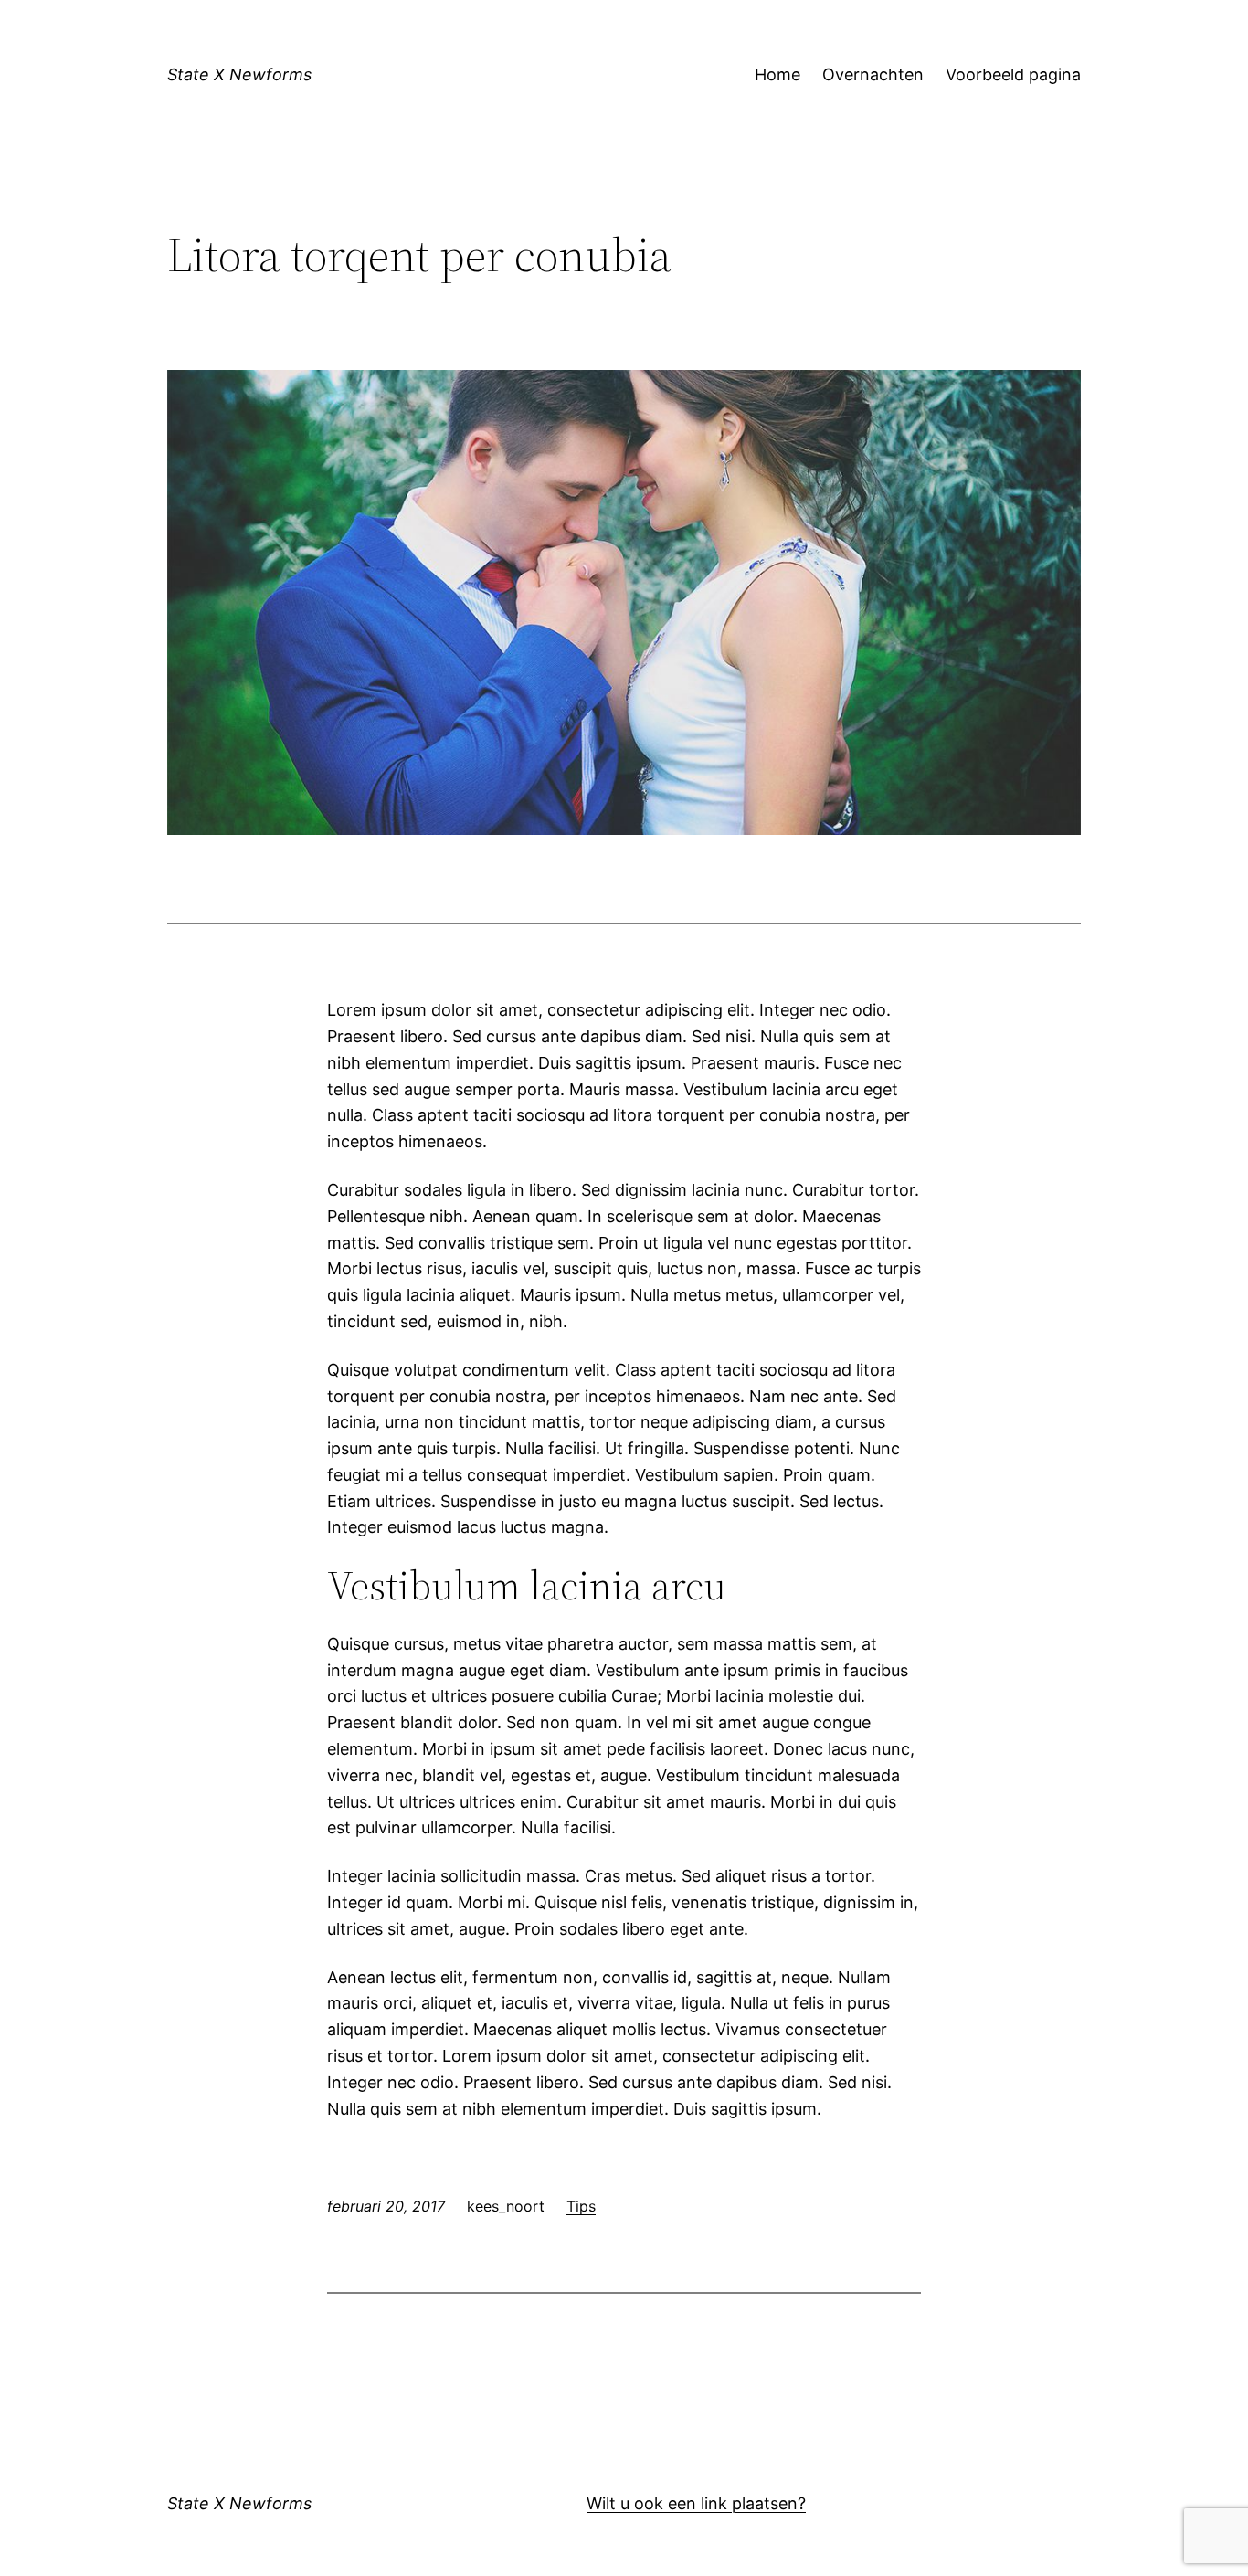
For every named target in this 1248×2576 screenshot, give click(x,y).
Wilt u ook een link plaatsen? (696, 2503)
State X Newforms (239, 74)
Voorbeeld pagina (1013, 74)
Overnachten (873, 74)
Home (777, 74)
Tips (581, 2206)
